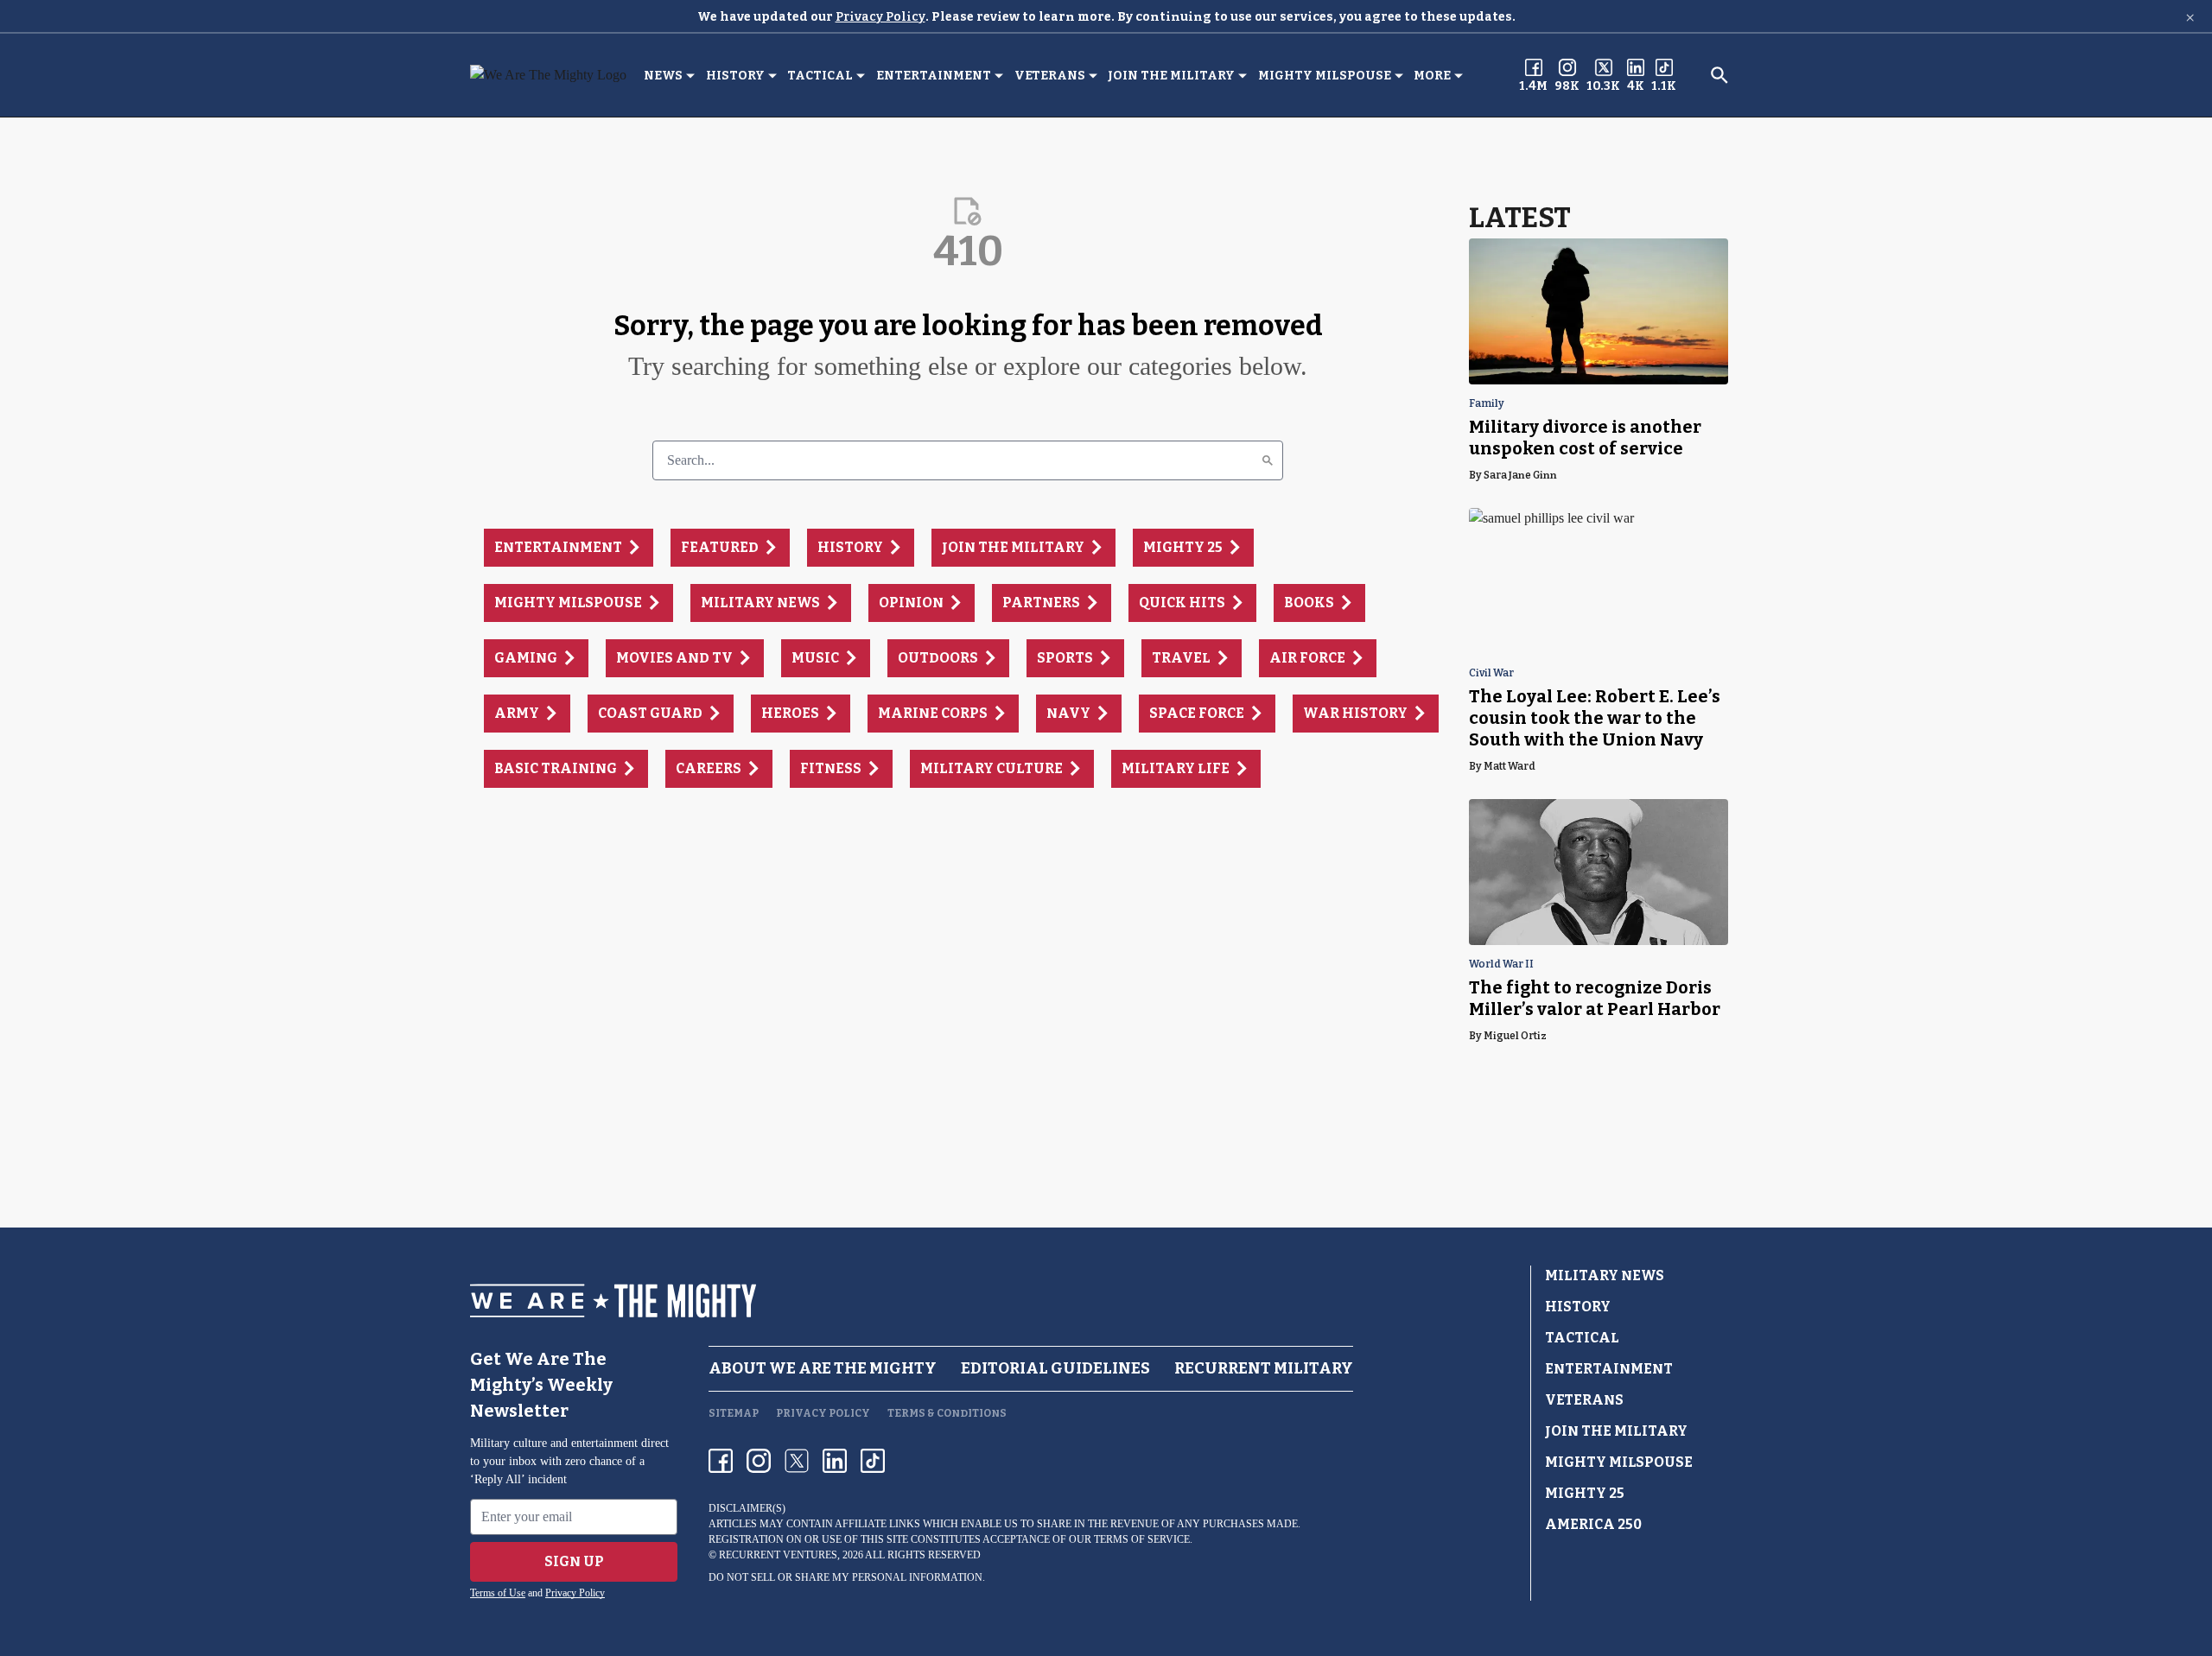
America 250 (1593, 1524)
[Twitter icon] (797, 1461)
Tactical (820, 76)
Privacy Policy (880, 17)
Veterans (1050, 76)
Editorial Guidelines (1055, 1368)
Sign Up (574, 1561)
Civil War (1491, 673)
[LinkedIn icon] (835, 1461)
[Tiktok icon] (873, 1461)
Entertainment (934, 76)
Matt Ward (1510, 766)
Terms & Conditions (947, 1413)
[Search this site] (1719, 75)
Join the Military (1171, 76)
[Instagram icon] (759, 1461)
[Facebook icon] (721, 1461)
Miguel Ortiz (1515, 1036)
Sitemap (734, 1413)
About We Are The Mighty (823, 1368)
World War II (1501, 964)
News (663, 76)
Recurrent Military (1264, 1368)
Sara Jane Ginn (1520, 475)
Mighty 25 (1585, 1493)
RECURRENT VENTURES (778, 1555)
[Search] (1268, 460)
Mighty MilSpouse (1325, 76)
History (735, 76)
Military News (1605, 1275)
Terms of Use (498, 1593)
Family (1487, 404)
